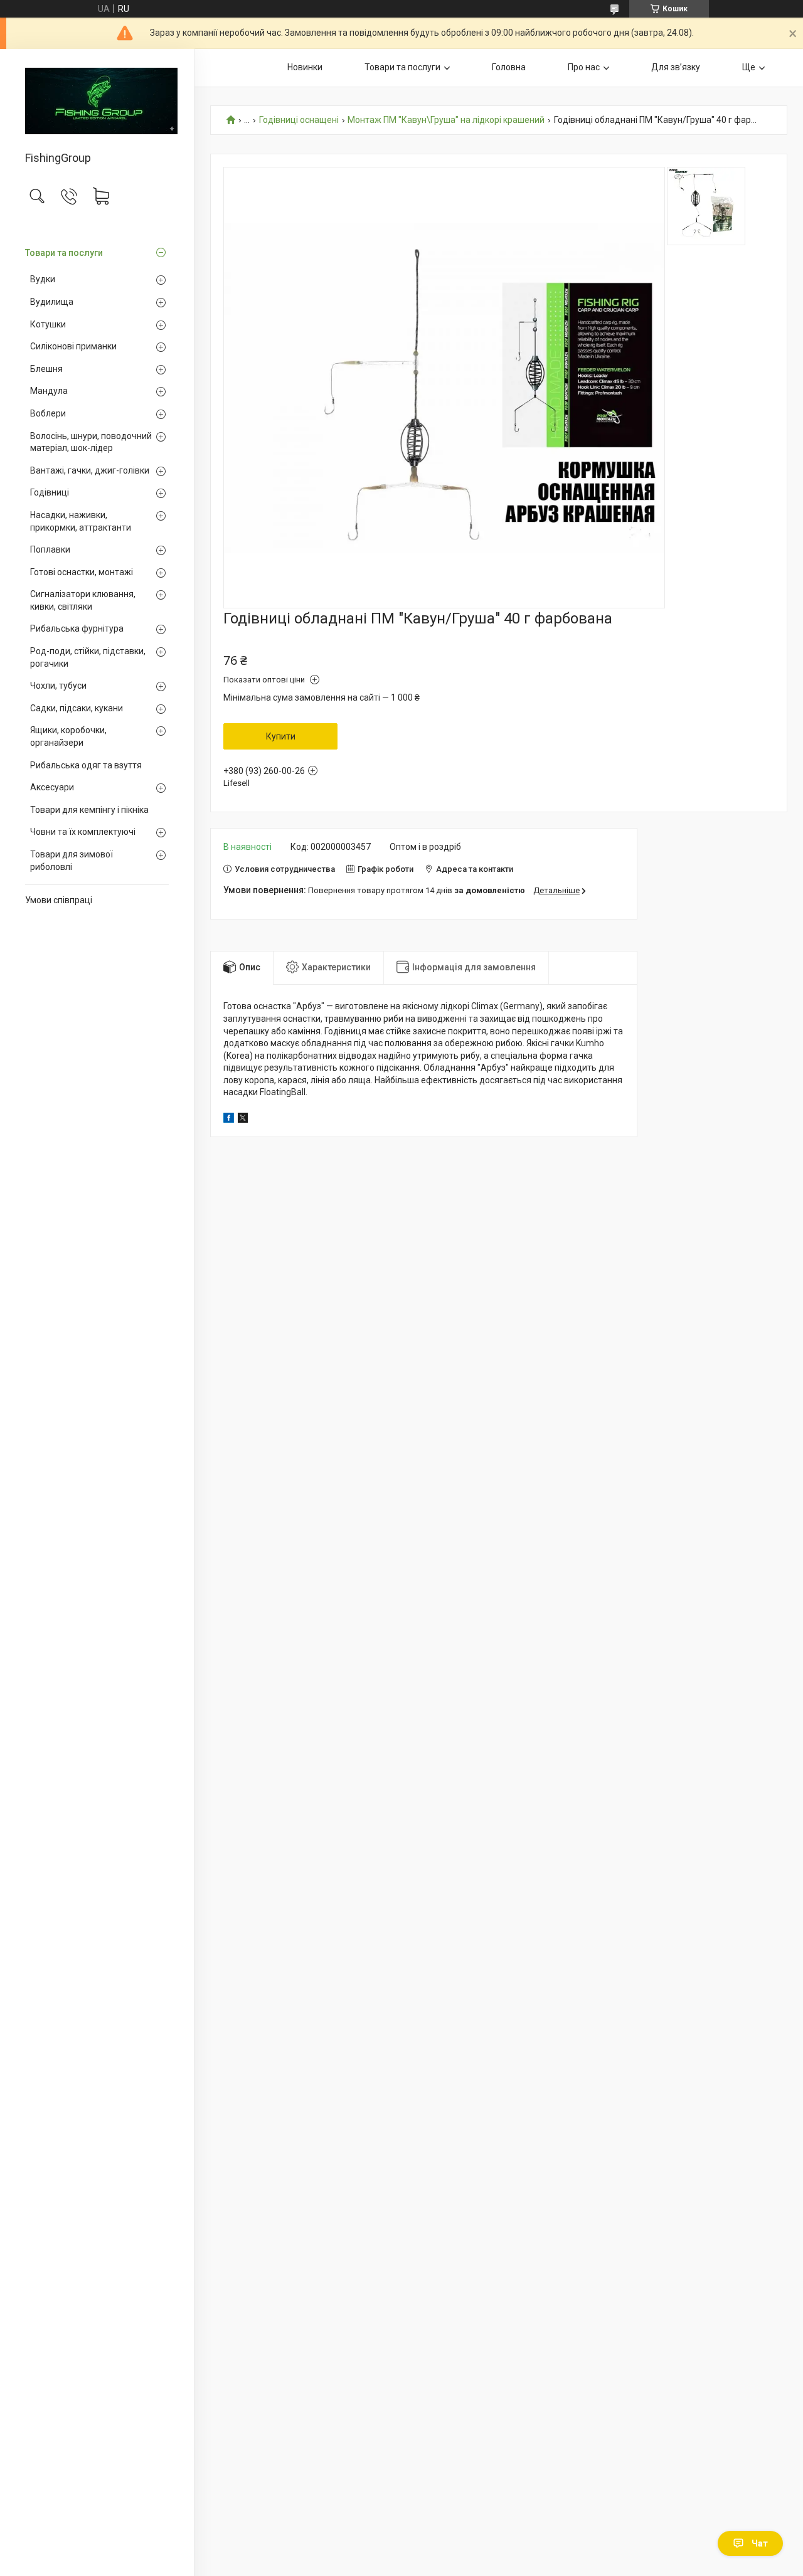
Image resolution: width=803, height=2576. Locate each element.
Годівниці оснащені (299, 120)
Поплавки (50, 549)
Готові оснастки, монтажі (82, 572)
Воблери (48, 413)
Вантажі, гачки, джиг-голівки (90, 470)
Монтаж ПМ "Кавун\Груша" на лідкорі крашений (446, 120)
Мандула (49, 391)
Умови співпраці (59, 900)
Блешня (46, 369)
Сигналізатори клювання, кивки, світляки (83, 600)
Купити (281, 736)
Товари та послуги (64, 253)
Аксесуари (52, 787)
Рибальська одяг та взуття (86, 765)
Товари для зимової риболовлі (72, 861)
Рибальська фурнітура (77, 628)
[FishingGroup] (97, 101)
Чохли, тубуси (58, 686)
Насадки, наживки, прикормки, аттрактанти (81, 521)
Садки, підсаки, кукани (77, 708)
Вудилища (52, 302)
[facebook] (229, 1120)
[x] (243, 1120)
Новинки (305, 67)
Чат (760, 2543)
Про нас (584, 67)
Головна (509, 67)
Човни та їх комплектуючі (83, 832)
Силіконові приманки (73, 346)
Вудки (43, 279)
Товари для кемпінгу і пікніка (89, 810)
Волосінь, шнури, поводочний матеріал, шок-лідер (91, 442)
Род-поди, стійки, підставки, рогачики (88, 657)
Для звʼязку (676, 67)
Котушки (48, 324)
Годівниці (50, 492)
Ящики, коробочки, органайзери (68, 736)
